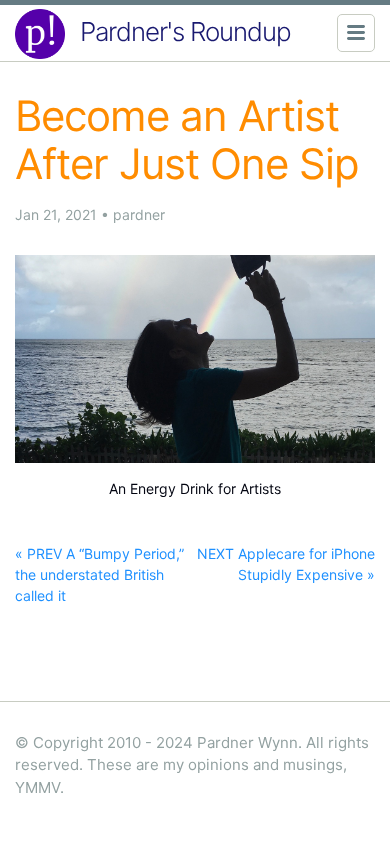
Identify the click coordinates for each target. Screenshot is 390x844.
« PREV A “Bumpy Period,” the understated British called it (99, 574)
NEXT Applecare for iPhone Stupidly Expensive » (286, 564)
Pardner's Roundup (185, 31)
